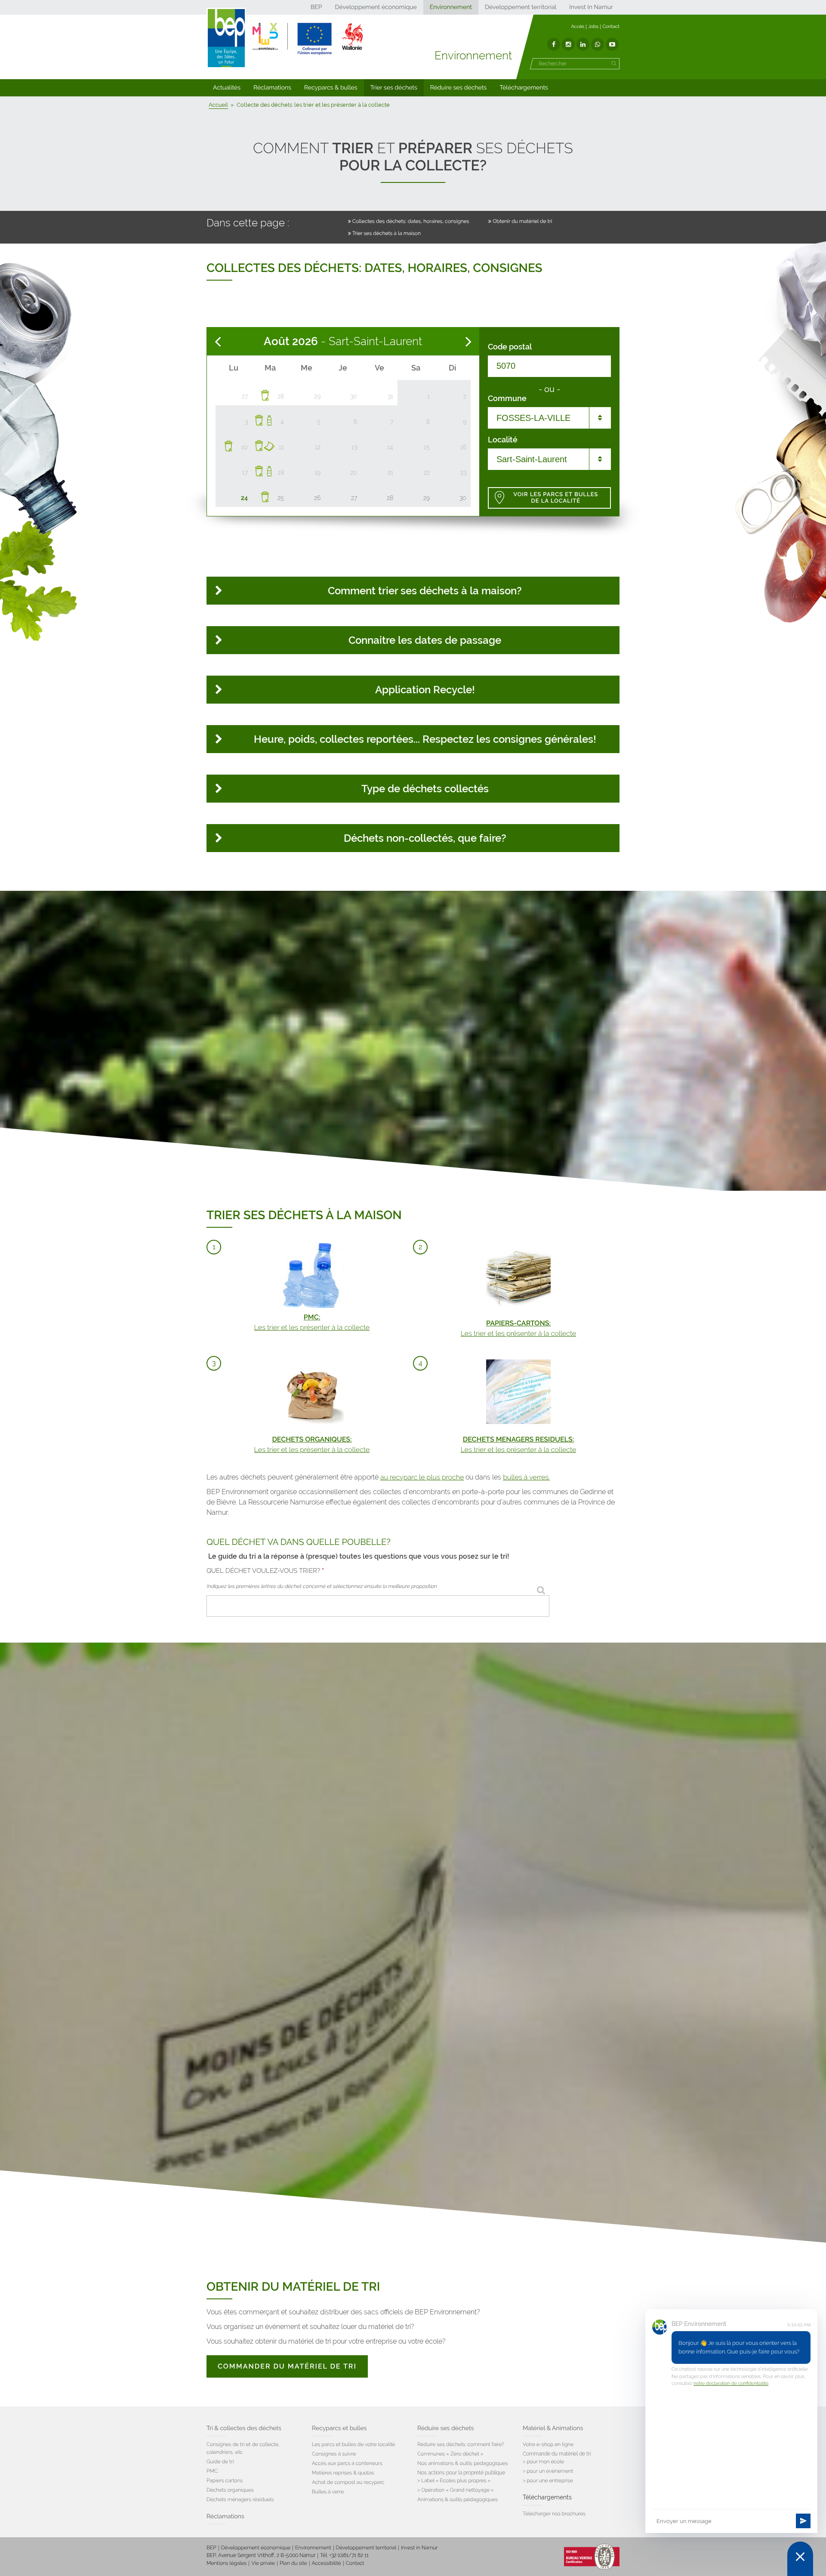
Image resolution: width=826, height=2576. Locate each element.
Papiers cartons (225, 2480)
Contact (611, 26)
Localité (503, 440)
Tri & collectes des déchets (244, 2428)
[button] (227, 88)
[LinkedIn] (583, 44)
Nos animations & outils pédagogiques (463, 2463)
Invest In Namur (591, 7)
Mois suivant (468, 342)
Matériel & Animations (553, 2428)
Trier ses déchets (394, 88)
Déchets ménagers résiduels (240, 2499)
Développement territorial (521, 7)
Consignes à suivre (334, 2454)
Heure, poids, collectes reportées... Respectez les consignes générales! (425, 739)
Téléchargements (524, 88)
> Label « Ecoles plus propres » (454, 2480)
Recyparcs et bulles (339, 2428)
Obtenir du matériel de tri (522, 221)
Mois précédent (218, 342)
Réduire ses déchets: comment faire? (461, 2444)
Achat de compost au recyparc (348, 2482)
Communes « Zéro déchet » (450, 2454)
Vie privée (263, 2563)
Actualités (227, 88)
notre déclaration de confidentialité (731, 2383)
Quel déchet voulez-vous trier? (265, 1571)
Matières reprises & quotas (343, 2473)
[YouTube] (612, 44)
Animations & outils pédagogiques (458, 2499)
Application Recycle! (425, 690)
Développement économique (376, 7)
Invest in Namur (419, 2548)
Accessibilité (327, 2563)
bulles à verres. (526, 1477)
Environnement (451, 7)
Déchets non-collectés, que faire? (425, 838)
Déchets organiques (230, 2490)
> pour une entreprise (548, 2480)
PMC (212, 2471)
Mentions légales (227, 2563)
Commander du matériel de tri (287, 2366)
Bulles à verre (328, 2492)
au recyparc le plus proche (422, 1477)
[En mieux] (308, 39)
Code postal (510, 347)
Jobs (593, 26)
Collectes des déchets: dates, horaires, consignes (411, 221)
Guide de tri (220, 2462)
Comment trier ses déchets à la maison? (425, 591)
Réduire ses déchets (458, 88)
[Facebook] (554, 44)
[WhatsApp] (598, 44)
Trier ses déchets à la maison (387, 233)
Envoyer (803, 2521)
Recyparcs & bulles (331, 88)
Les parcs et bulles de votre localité (353, 2444)
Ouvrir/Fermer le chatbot (800, 2559)
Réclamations (272, 88)
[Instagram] (568, 44)
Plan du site (293, 2563)
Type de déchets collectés (425, 789)
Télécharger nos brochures (554, 2514)
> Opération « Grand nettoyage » (456, 2490)
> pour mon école (543, 2462)
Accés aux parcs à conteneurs (347, 2463)
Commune (507, 398)
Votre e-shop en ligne (548, 2444)
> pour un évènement (548, 2471)
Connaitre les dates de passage (425, 640)
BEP (316, 7)
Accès (578, 26)
